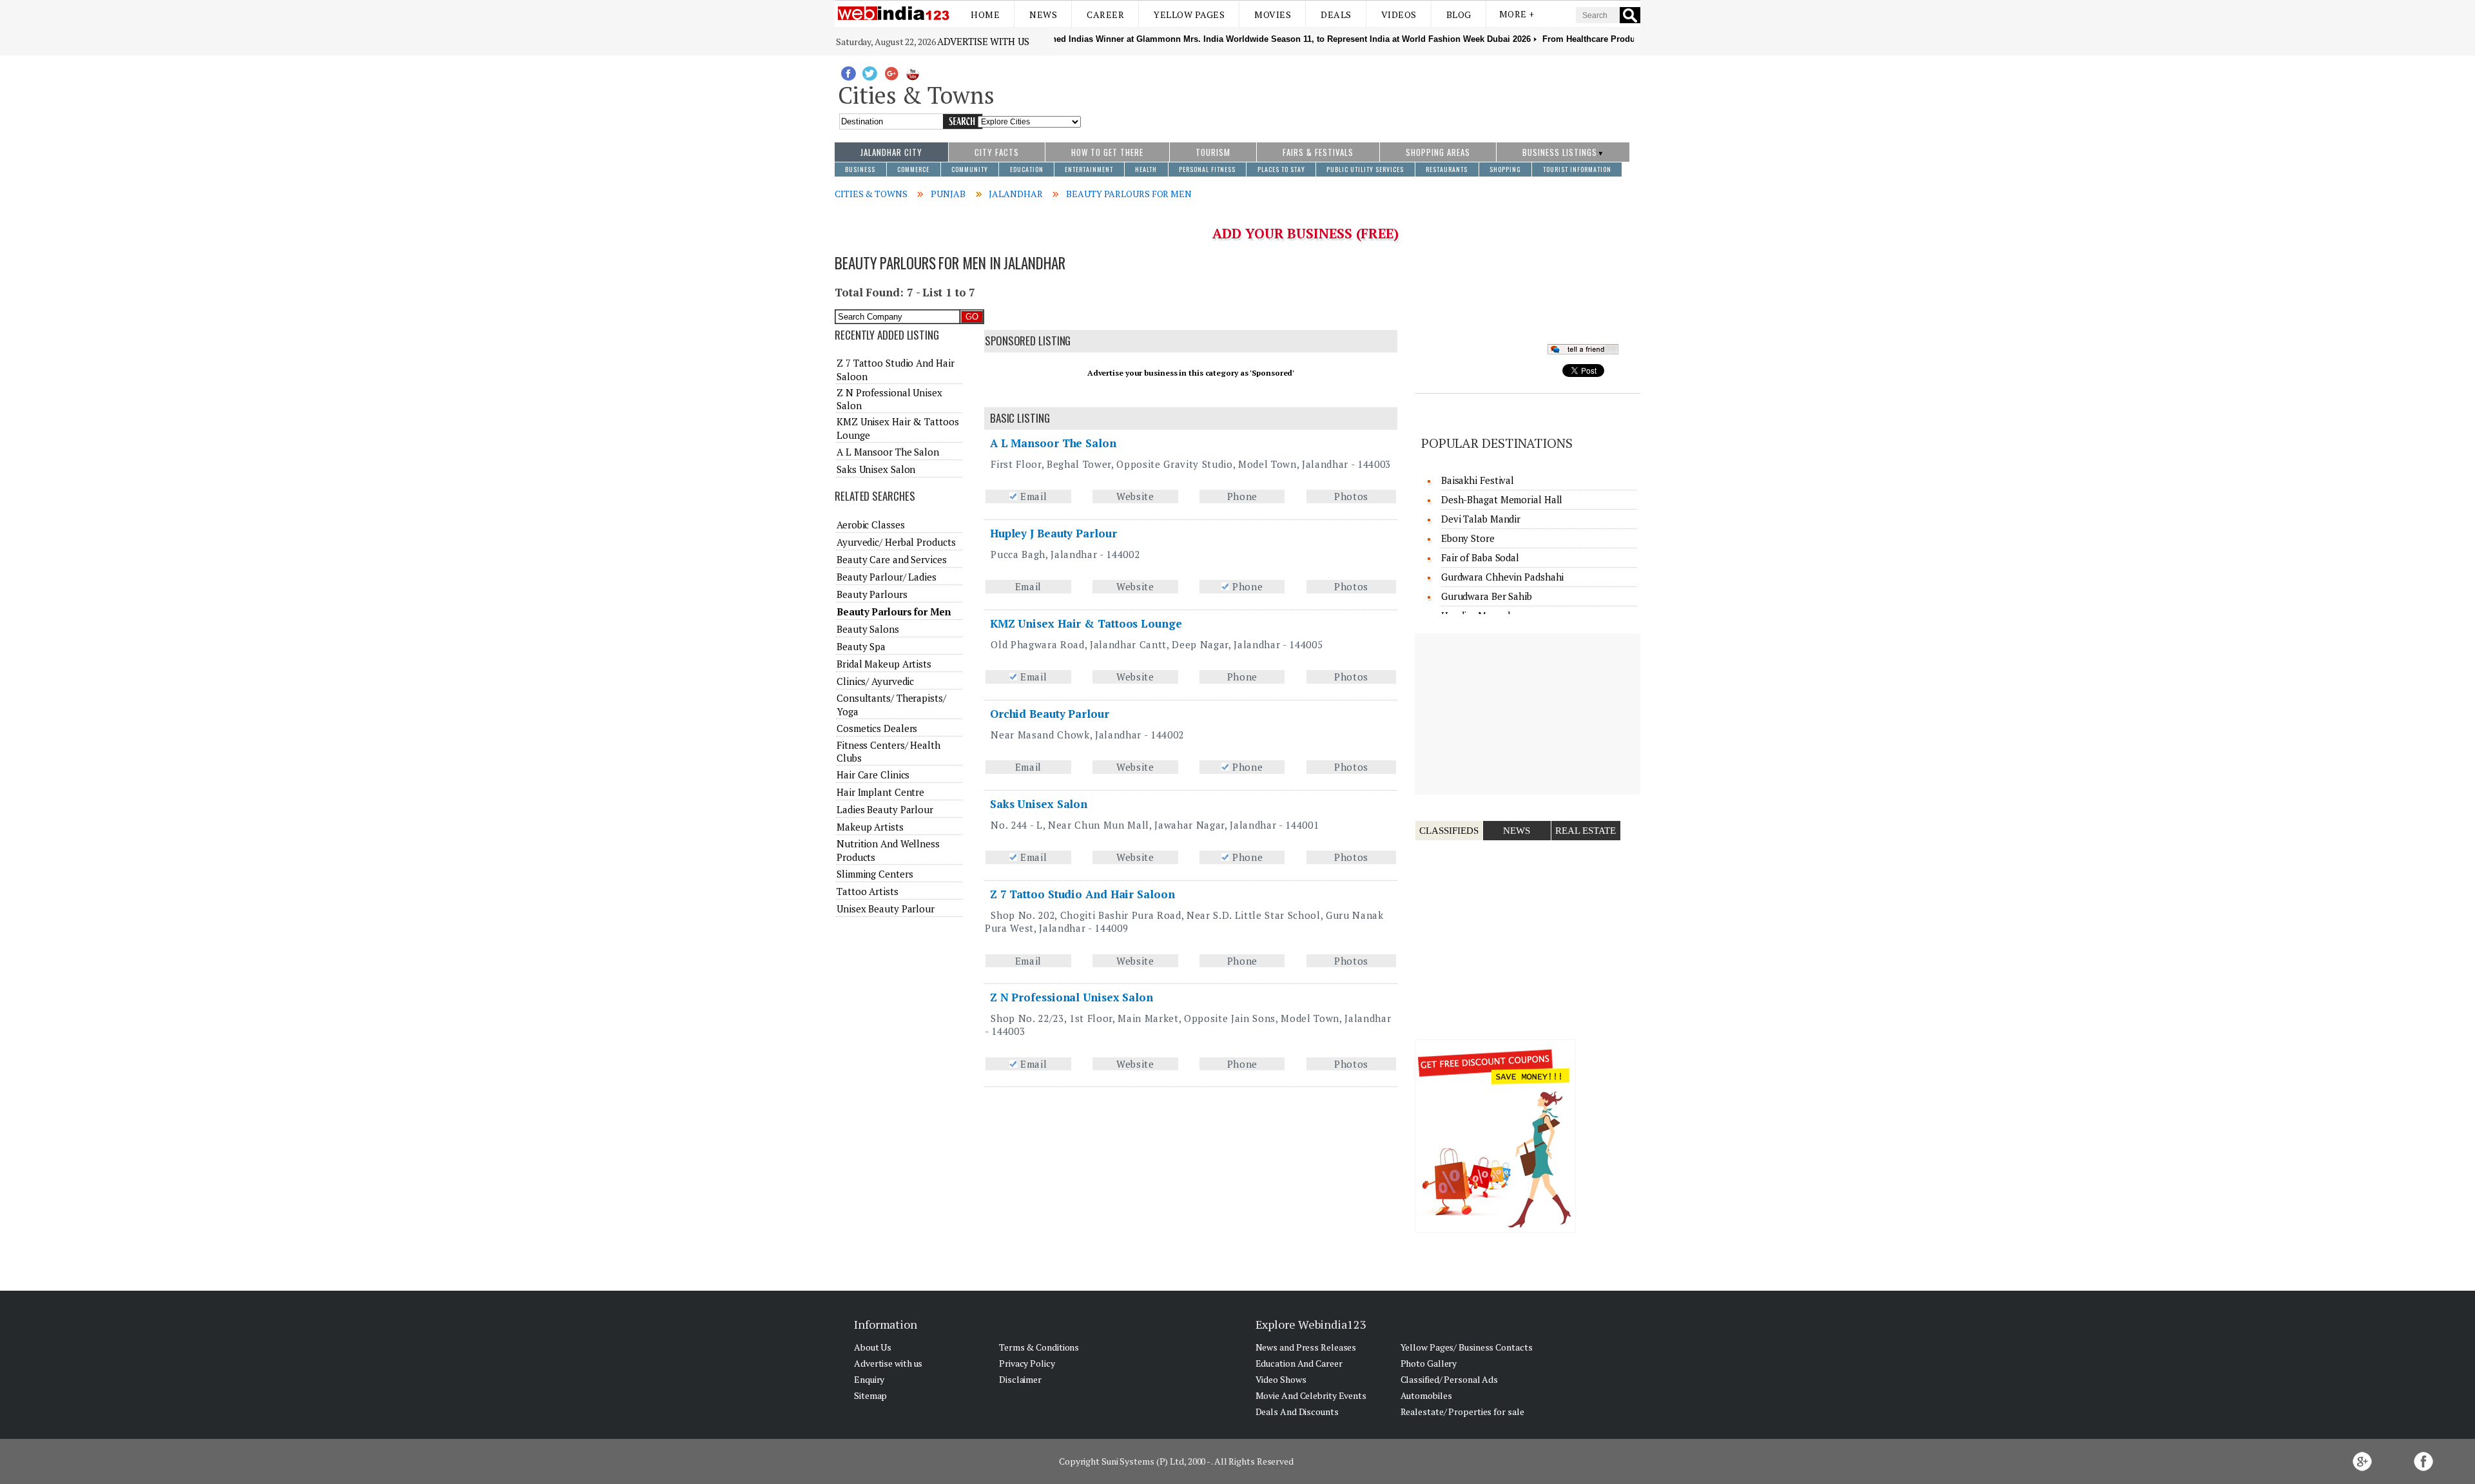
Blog (1459, 14)
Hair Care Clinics (873, 775)
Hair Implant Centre (880, 792)
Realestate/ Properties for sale (1462, 1412)
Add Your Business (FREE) (1305, 233)
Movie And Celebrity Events (1311, 1395)
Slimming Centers (875, 874)
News (1043, 14)
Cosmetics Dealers (877, 728)
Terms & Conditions (1039, 1347)
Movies (1273, 14)
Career (1105, 14)
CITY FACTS (997, 152)
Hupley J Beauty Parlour (1053, 533)
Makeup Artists (870, 827)
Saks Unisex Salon (1039, 804)
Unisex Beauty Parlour (886, 909)
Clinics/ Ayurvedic (875, 681)
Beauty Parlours (872, 594)
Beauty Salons (868, 629)
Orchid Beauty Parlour (1050, 714)
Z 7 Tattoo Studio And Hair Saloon (1082, 894)
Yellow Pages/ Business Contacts (1467, 1347)
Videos (1399, 14)
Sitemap (870, 1395)
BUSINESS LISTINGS (1560, 152)
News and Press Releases (1306, 1347)
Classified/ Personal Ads (1450, 1379)
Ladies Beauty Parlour (885, 809)
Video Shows (1281, 1379)
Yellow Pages (1189, 14)
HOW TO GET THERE (1107, 152)
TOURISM (1213, 152)
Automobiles (1426, 1395)
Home (985, 14)
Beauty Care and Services (892, 559)
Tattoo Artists (868, 891)
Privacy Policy (1027, 1363)
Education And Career (1299, 1363)
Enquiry (869, 1379)
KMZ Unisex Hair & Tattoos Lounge (1086, 623)
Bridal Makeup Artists (884, 664)
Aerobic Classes (871, 525)
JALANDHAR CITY (891, 152)
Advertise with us (983, 41)
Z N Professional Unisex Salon (1072, 997)
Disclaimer (1020, 1379)
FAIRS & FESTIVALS (1318, 152)
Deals (1336, 14)
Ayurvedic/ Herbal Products (896, 542)
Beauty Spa (861, 646)
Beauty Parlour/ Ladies (887, 577)
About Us (873, 1347)
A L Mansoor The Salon (1053, 443)
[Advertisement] (1361, 92)
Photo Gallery (1429, 1363)
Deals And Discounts (1297, 1412)
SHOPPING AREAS (1438, 152)
